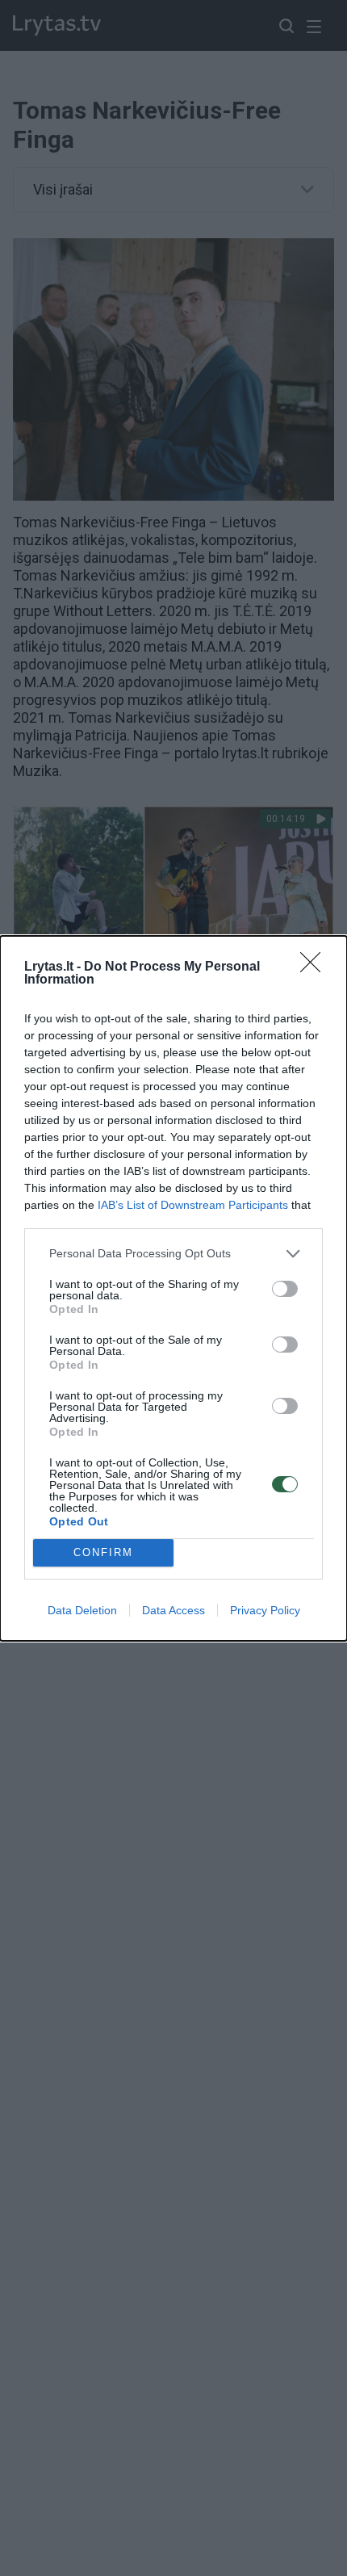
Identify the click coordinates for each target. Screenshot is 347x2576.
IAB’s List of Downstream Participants (193, 1205)
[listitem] (173, 1254)
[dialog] (173, 1288)
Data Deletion (82, 1610)
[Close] (316, 967)
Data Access (173, 1610)
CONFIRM (103, 1552)
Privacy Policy (265, 1610)
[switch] (285, 1289)
